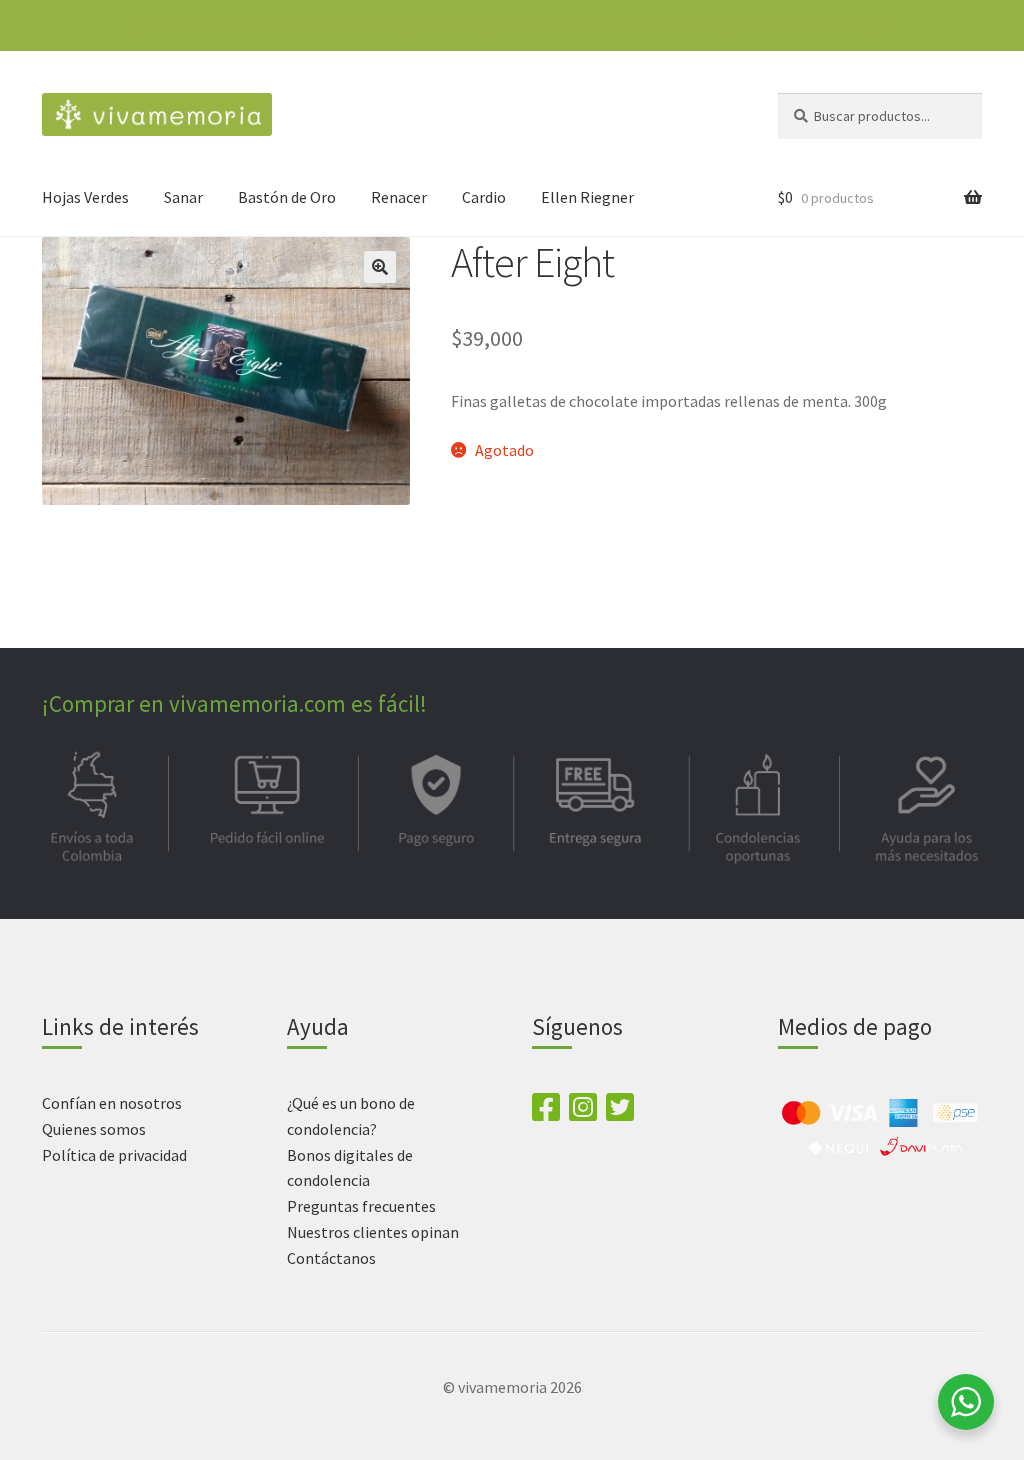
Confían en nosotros (112, 1103)
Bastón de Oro (287, 197)
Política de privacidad (114, 1155)
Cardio (484, 197)
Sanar (183, 197)
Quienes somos (94, 1129)
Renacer (399, 197)
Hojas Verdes (85, 197)
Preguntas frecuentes (361, 1206)
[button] (380, 267)
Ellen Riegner (587, 197)
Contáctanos (331, 1258)
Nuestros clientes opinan (373, 1232)
